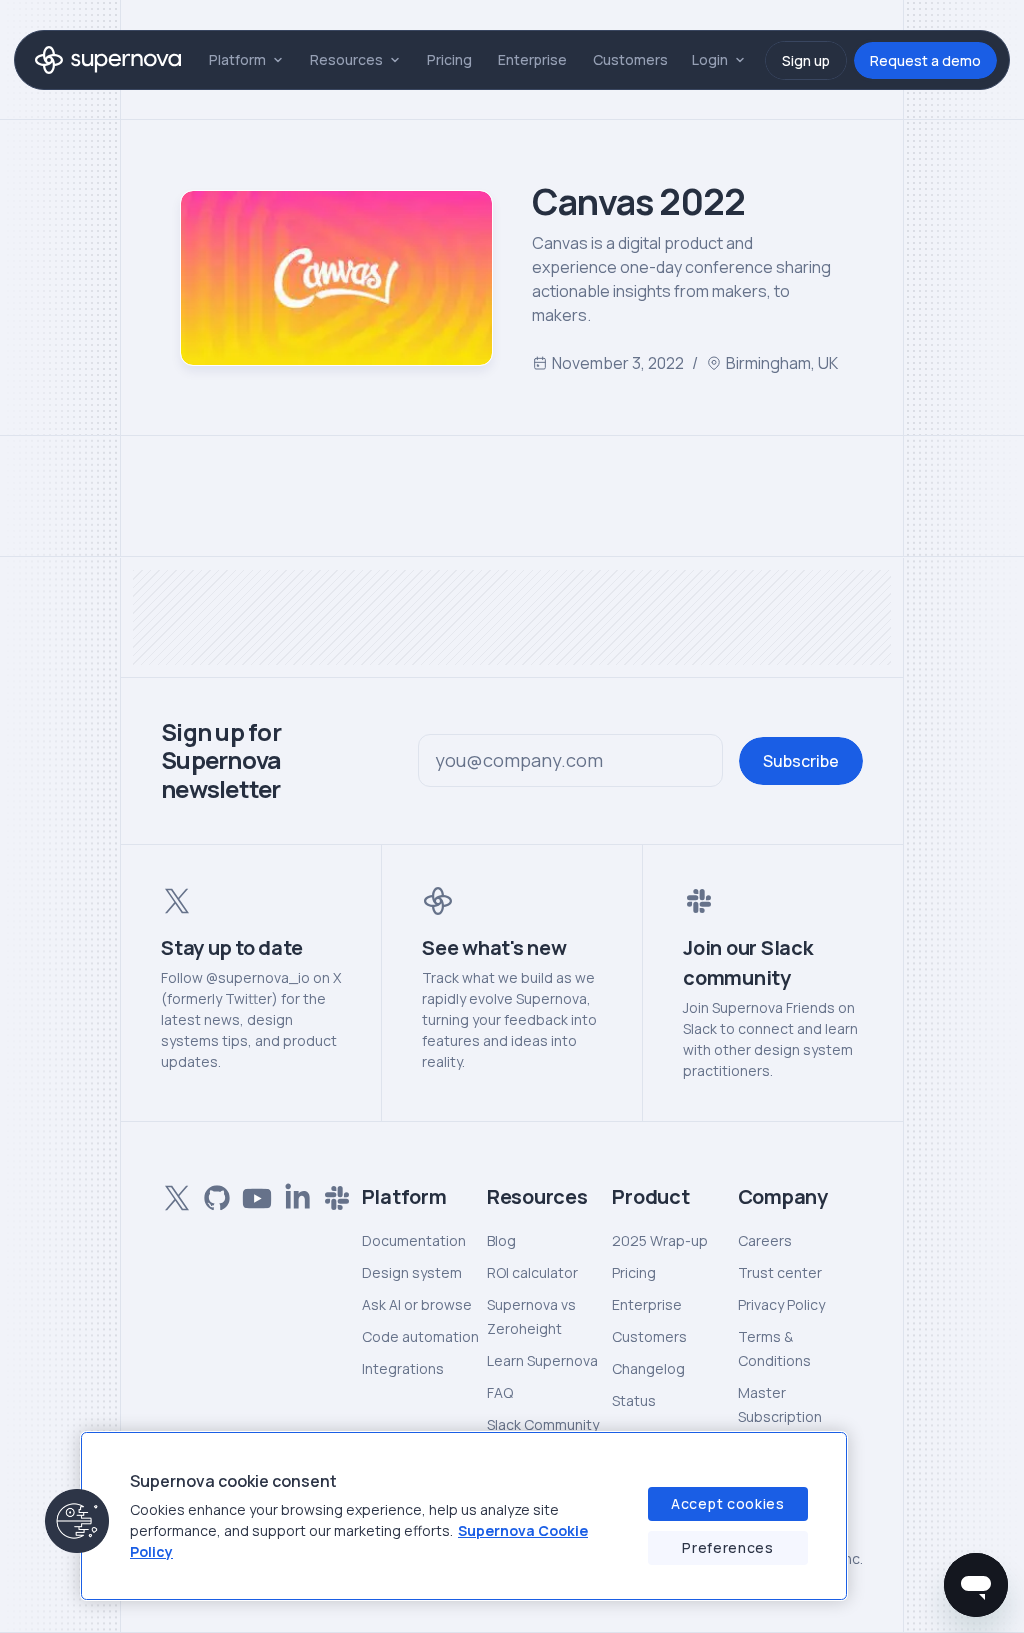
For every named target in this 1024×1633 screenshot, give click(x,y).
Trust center (780, 1272)
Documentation (414, 1240)
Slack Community (543, 1424)
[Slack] (333, 1194)
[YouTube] (253, 1194)
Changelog (648, 1368)
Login (710, 59)
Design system (412, 1272)
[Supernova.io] (108, 60)
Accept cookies (728, 1503)
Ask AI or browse (417, 1304)
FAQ (500, 1392)
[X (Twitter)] (173, 1194)
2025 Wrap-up (660, 1240)
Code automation (420, 1336)
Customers (630, 59)
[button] (77, 1521)
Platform (237, 59)
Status (634, 1400)
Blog (501, 1240)
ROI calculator (532, 1272)
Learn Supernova (542, 1360)
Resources (346, 59)
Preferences (728, 1547)
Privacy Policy (781, 1304)
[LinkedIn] (293, 1194)
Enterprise (532, 59)
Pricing (449, 59)
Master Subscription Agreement (780, 1416)
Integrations (403, 1368)
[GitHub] (213, 1194)
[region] (464, 1516)
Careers (765, 1240)
